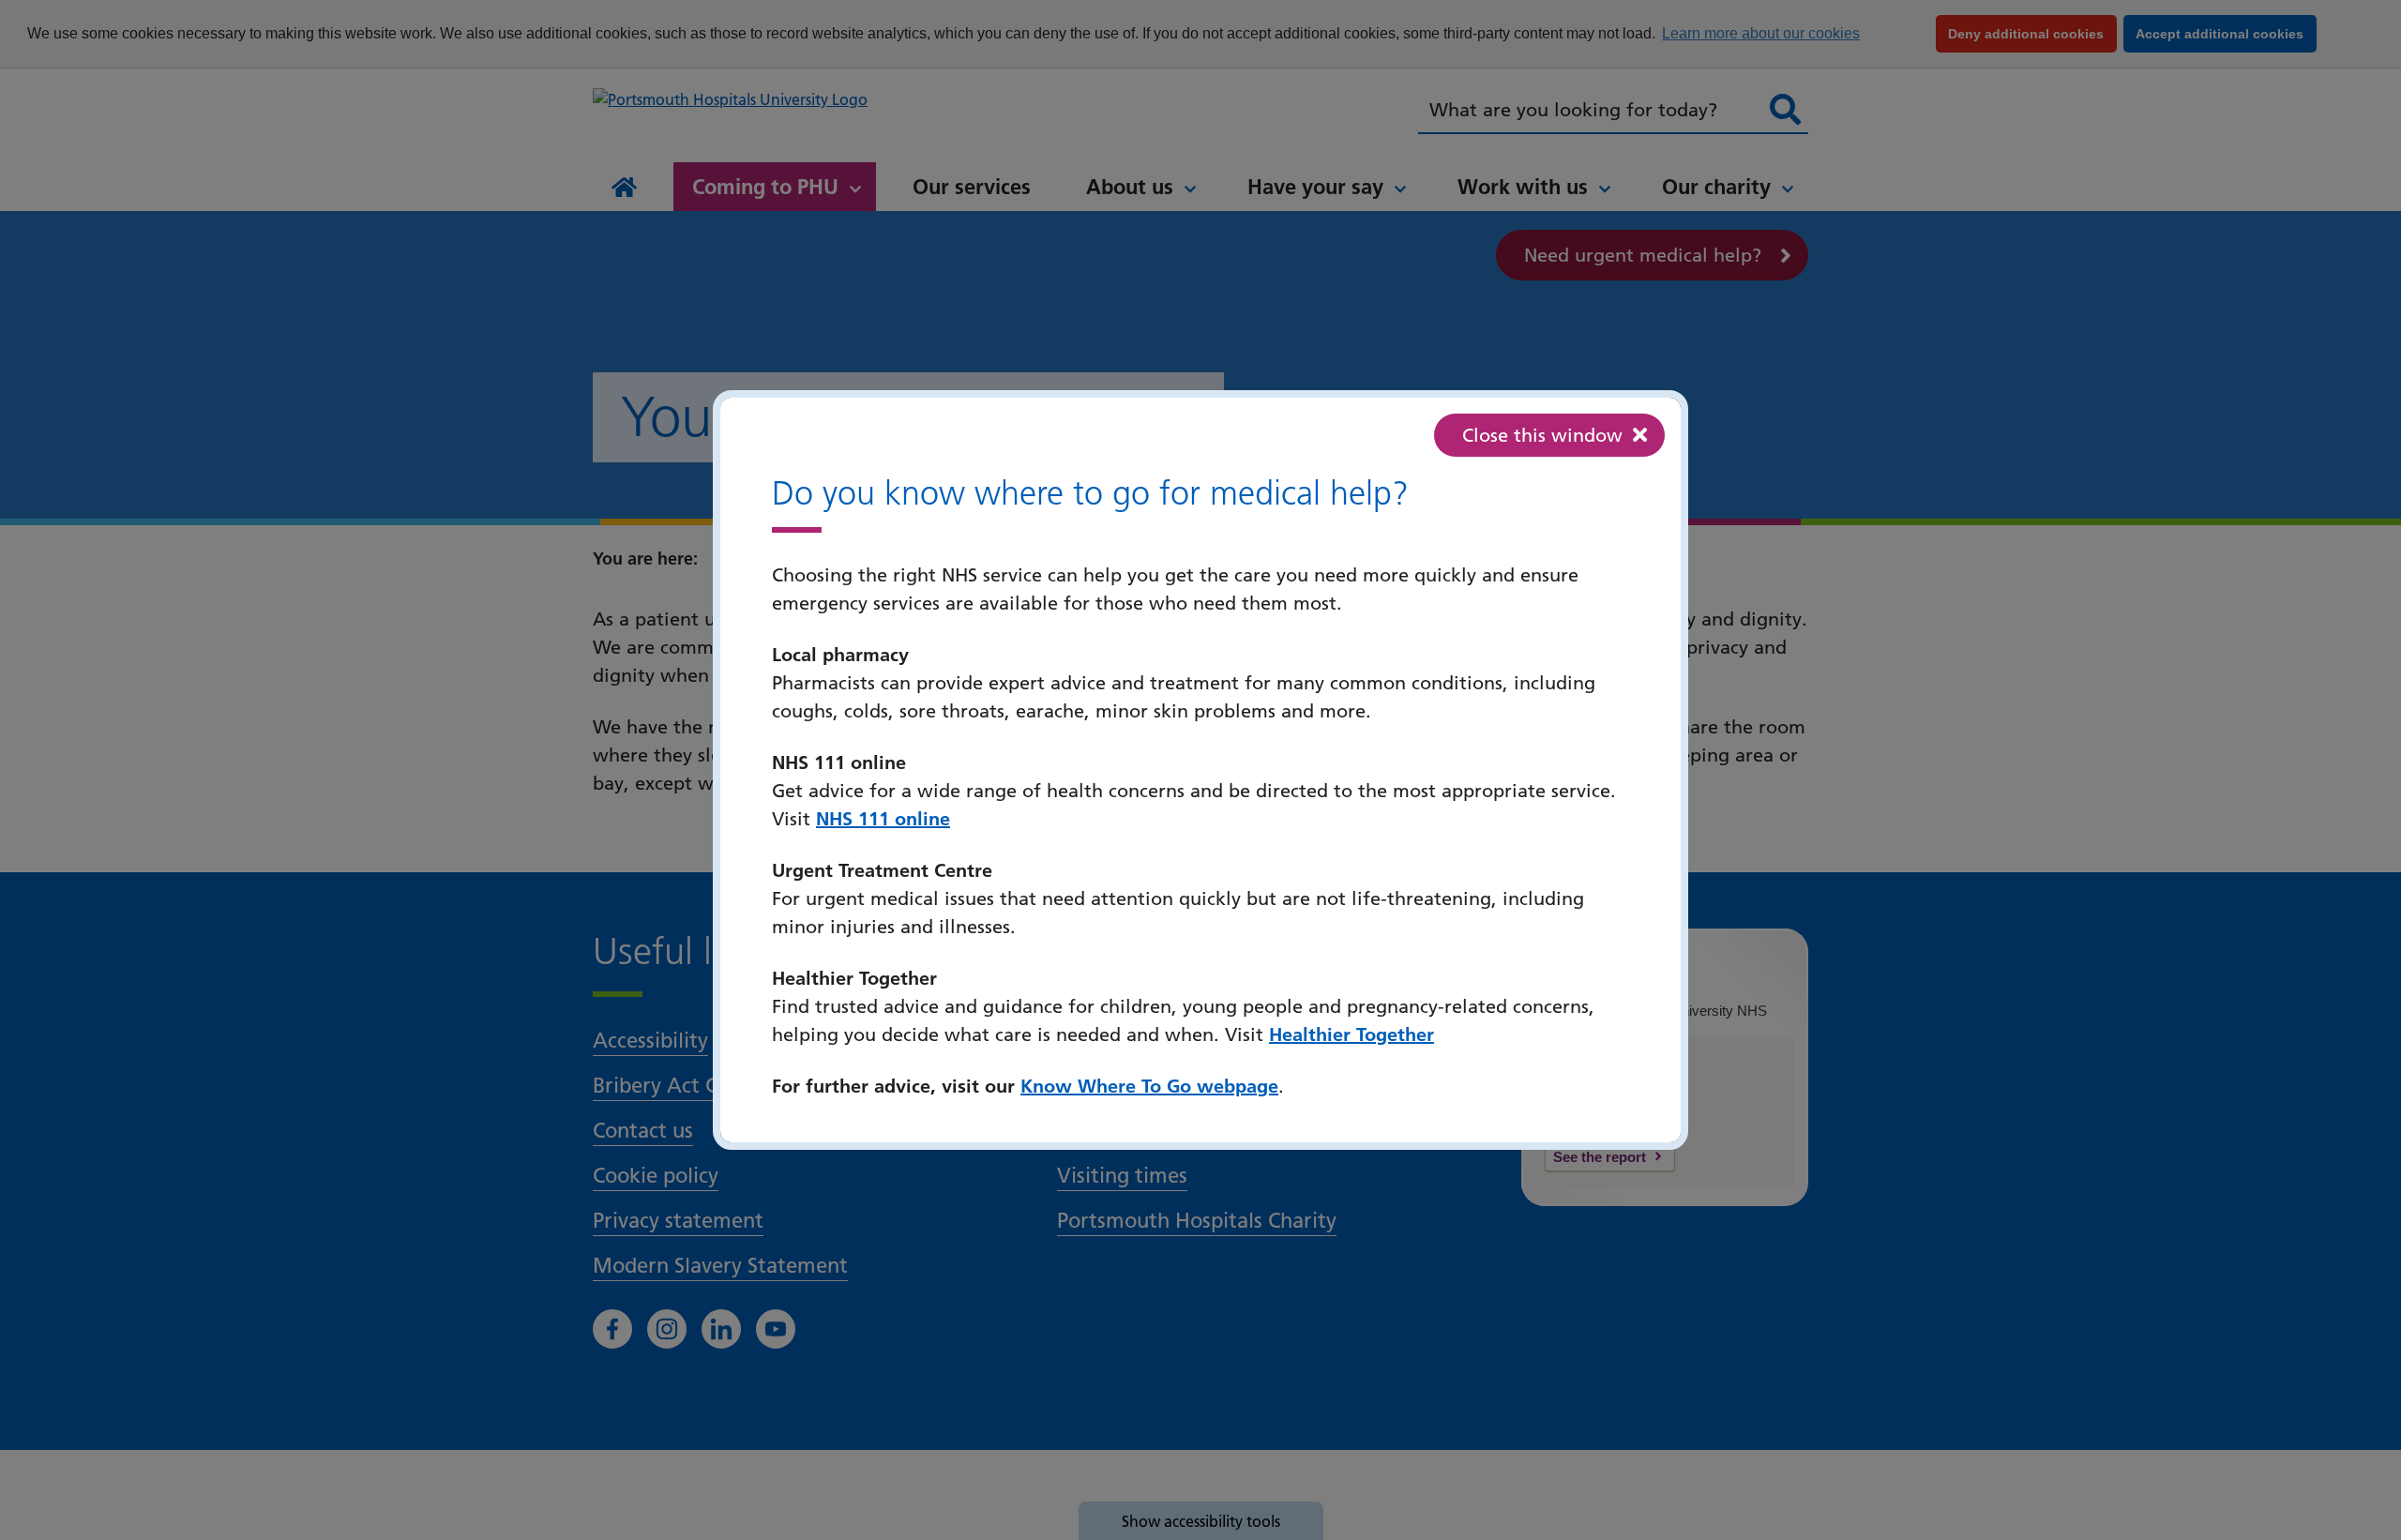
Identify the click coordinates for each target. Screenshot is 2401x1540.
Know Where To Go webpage (1149, 1086)
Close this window (1542, 435)
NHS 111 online (883, 819)
